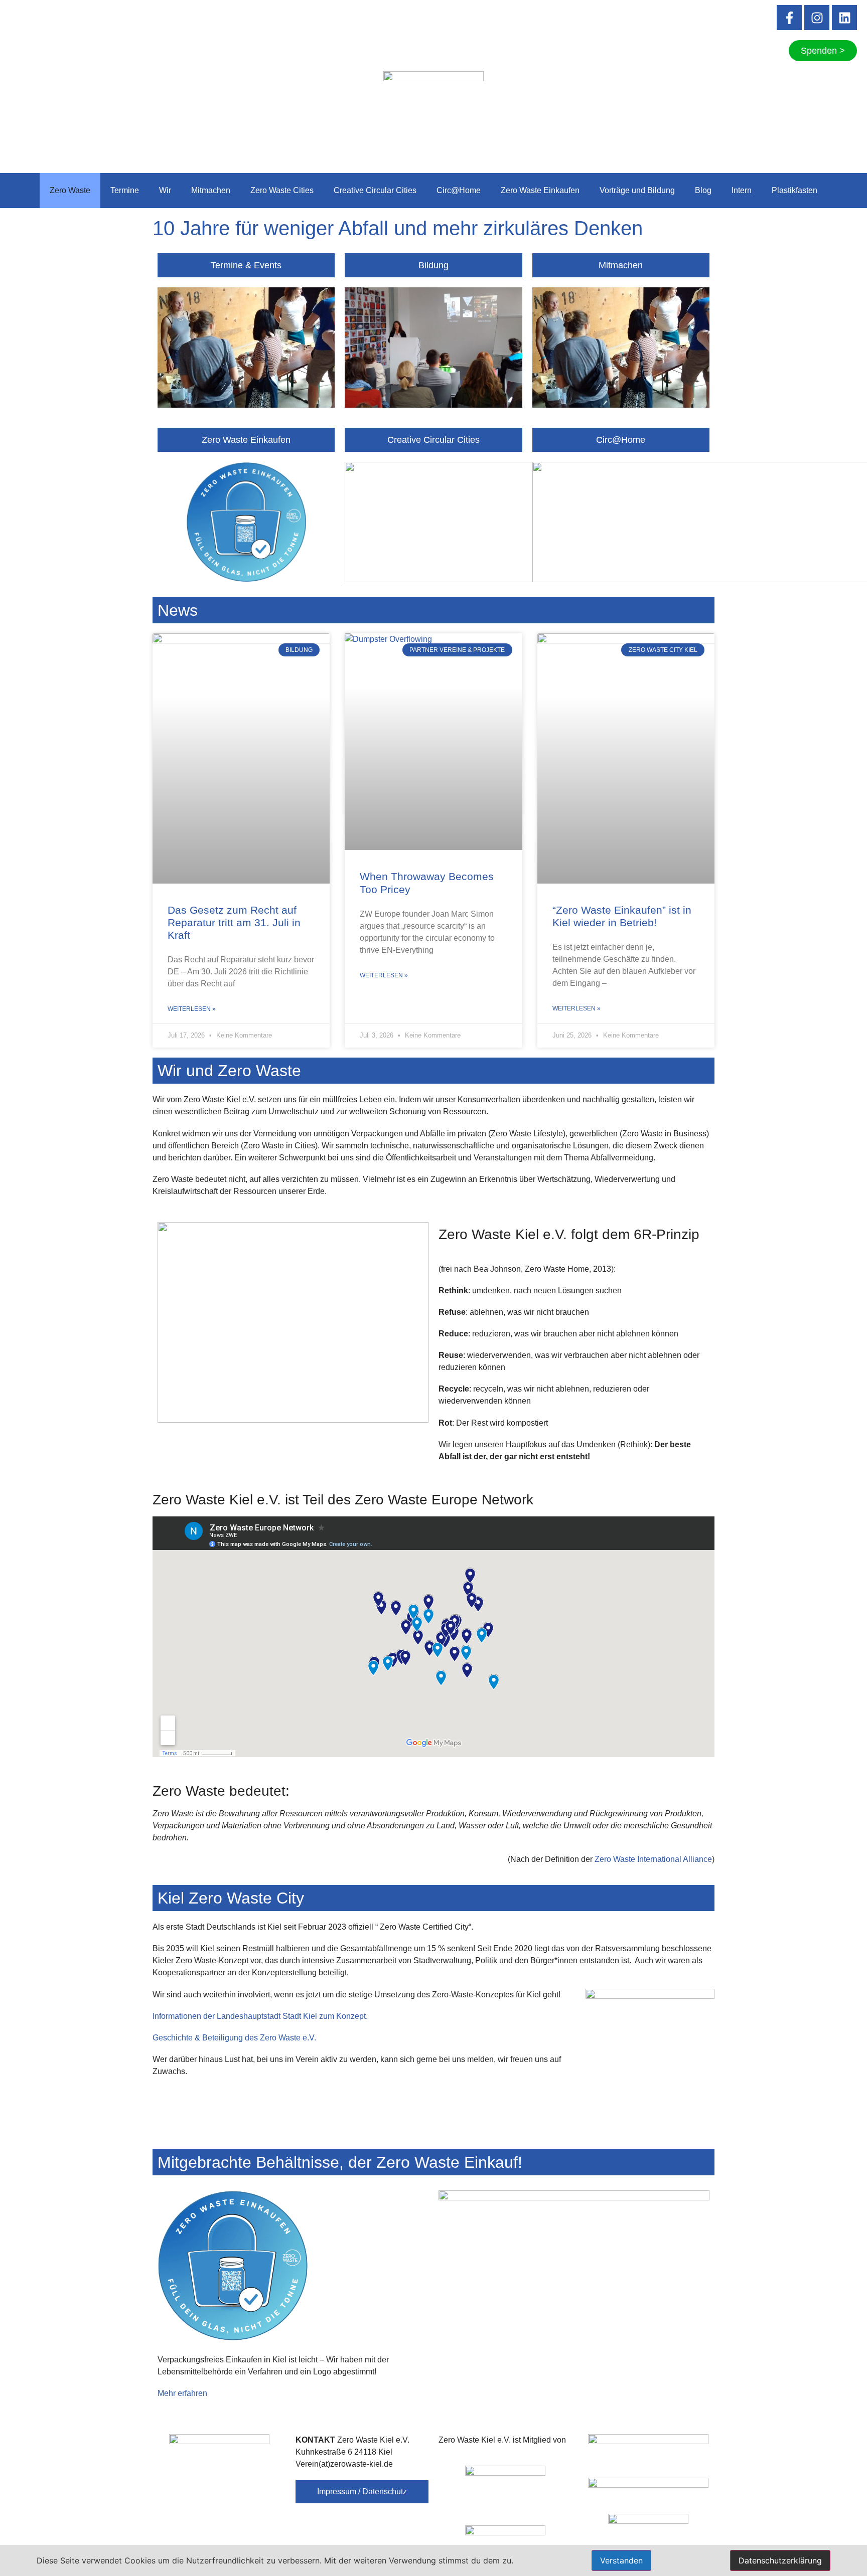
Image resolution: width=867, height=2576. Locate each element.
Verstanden (621, 2560)
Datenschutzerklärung (780, 2560)
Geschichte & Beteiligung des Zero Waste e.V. (235, 2038)
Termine (125, 190)
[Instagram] (817, 18)
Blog (703, 190)
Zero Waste (70, 190)
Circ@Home (459, 190)
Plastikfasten (794, 190)
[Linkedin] (844, 18)
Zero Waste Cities (282, 190)
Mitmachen (211, 190)
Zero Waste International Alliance (653, 1859)
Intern (742, 190)
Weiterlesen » (192, 1009)
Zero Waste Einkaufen (540, 190)
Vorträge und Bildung (637, 190)
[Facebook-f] (789, 18)
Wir (165, 190)
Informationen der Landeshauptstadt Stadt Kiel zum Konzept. (260, 2016)
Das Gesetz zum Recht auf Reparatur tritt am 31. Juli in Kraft (234, 922)
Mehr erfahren (182, 2393)
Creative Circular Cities (375, 190)
